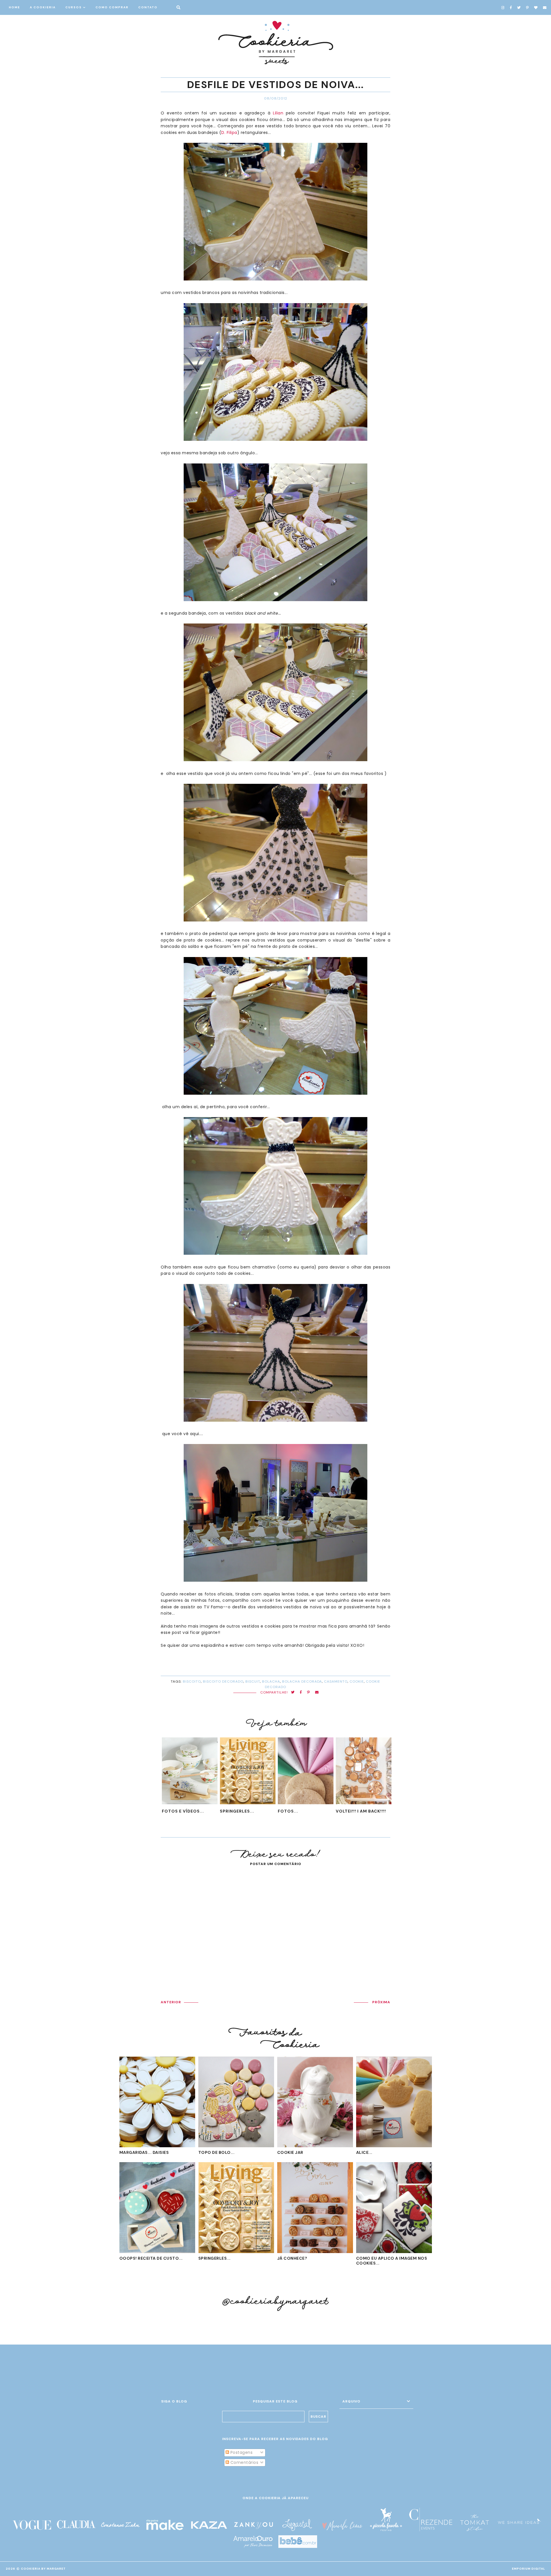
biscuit (253, 1681)
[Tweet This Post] (293, 1693)
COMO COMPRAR (112, 7)
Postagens (241, 2452)
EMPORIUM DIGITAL (529, 2569)
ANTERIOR (171, 2002)
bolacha (271, 1681)
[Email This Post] (317, 1693)
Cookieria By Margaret (43, 2569)
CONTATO (148, 7)
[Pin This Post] (309, 1693)
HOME (14, 7)
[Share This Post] (301, 1693)
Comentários (244, 2462)
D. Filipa (229, 132)
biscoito (192, 1681)
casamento (336, 1681)
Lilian (278, 113)
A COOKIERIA (43, 7)
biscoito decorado (223, 1681)
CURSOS (74, 7)
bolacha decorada (302, 1681)
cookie (357, 1681)
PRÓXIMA (381, 2002)
